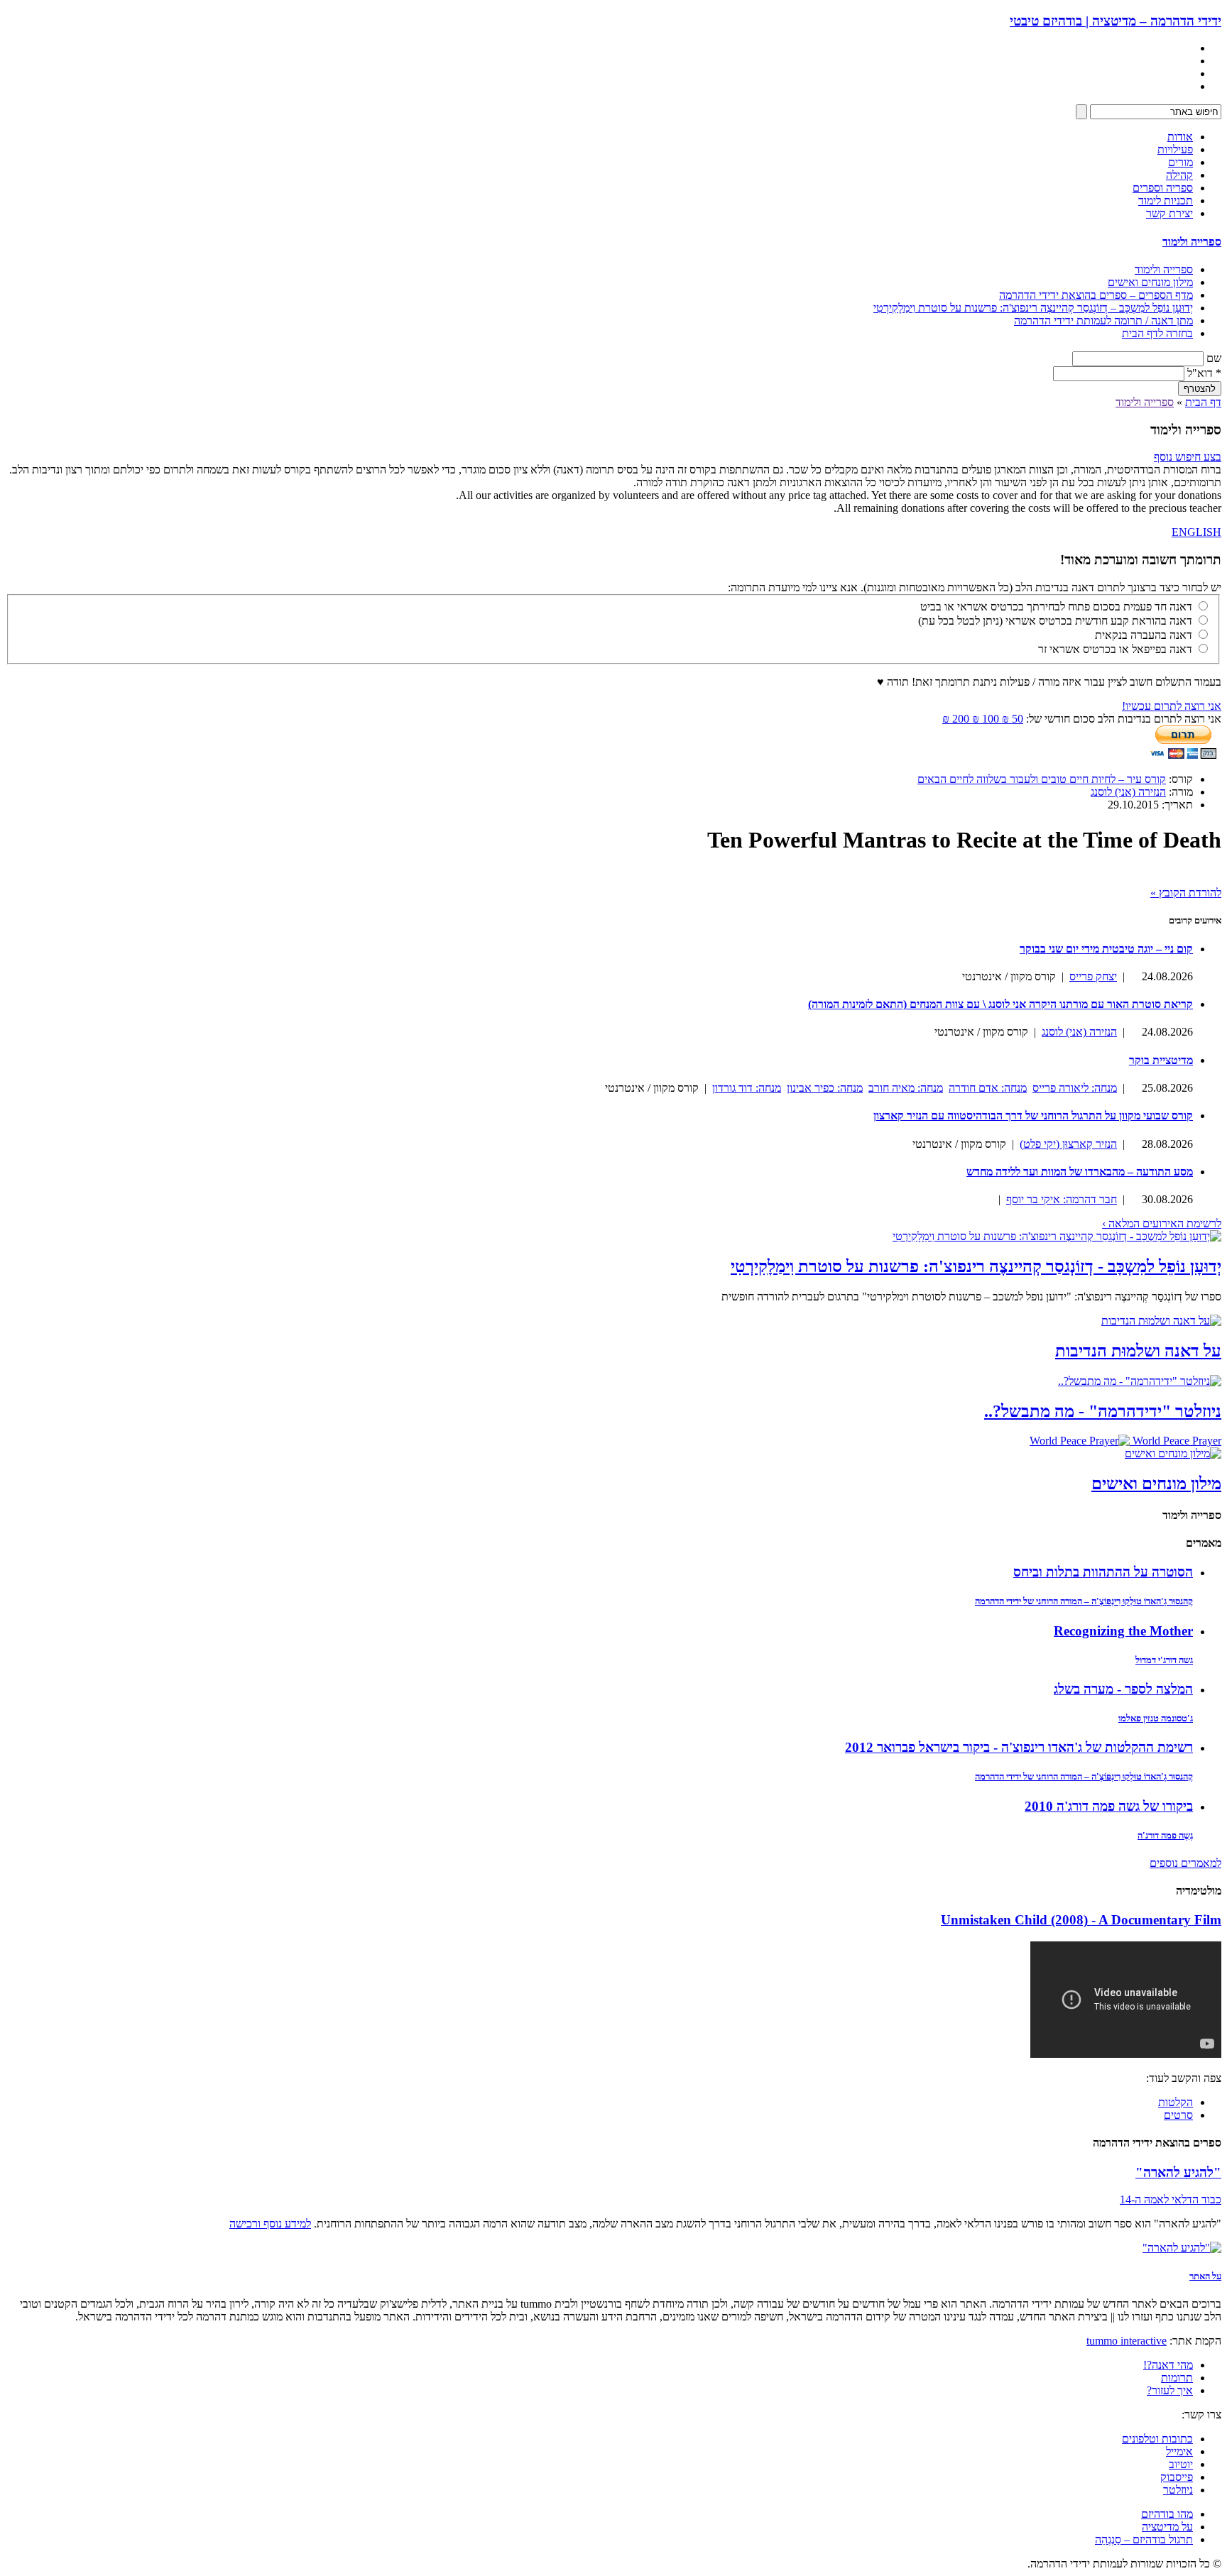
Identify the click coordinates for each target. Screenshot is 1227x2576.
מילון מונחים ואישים (1150, 282)
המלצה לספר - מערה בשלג (1123, 1689)
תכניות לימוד (1166, 201)
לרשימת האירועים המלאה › (1162, 1223)
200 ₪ (956, 719)
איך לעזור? (1170, 2390)
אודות (1180, 137)
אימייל (1179, 2451)
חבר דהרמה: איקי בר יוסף (1062, 1199)
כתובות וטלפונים (1157, 2439)
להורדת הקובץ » (1186, 893)
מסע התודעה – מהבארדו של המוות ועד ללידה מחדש (1080, 1172)
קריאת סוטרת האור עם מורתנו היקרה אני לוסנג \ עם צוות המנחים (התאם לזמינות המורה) (1000, 1004)
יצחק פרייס (1093, 976)
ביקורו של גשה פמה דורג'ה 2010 (1109, 1806)
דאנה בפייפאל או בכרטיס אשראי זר (1115, 649)
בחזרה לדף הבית (1157, 333)
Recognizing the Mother (1123, 1631)
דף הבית (1203, 402)
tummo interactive (1127, 2341)
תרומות (1177, 2378)
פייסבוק (1177, 2477)
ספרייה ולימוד (1192, 242)
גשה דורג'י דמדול (1164, 1660)
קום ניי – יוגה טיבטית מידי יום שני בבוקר (1106, 949)
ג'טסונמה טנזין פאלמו (1156, 1718)
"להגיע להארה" (1178, 2172)
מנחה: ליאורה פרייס (1075, 1088)
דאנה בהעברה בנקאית (1144, 635)
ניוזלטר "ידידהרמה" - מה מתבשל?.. (1103, 1411)
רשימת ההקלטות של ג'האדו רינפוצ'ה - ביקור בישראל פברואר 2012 (1019, 1747)
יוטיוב (1181, 2464)
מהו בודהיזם (1167, 2514)
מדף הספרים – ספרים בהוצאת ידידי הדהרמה (1096, 295)
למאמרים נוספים (1185, 1863)
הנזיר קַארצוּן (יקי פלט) (1068, 1144)
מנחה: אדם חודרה (988, 1088)
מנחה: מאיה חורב (906, 1088)
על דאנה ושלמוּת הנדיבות (1138, 1351)
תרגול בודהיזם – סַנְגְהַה (1144, 2539)
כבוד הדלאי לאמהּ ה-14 (1171, 2199)
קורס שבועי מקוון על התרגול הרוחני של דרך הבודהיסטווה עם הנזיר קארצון (1033, 1116)
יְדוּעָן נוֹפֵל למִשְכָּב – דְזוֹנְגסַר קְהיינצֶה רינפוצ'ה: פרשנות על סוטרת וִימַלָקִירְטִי (1033, 308)
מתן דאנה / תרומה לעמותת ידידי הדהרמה (1103, 320)
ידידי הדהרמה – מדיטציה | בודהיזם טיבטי (1116, 21)
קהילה (1179, 175)
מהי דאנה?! (1168, 2365)
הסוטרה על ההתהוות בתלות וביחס (1103, 1572)
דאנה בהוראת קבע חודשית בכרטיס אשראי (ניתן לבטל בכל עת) (1055, 621)
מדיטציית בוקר (1161, 1060)
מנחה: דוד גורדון (747, 1088)
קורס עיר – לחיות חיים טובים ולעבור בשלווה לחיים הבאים (1042, 779)
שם (1214, 358)
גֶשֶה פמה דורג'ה (1165, 1835)
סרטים (1178, 2115)
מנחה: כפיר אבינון (825, 1088)
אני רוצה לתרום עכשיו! (1172, 706)
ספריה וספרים (1163, 188)
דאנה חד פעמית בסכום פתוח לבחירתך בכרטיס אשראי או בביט (1056, 607)
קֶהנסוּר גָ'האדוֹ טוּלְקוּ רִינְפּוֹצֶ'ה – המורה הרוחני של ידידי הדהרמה (1084, 1601)
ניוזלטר (1178, 2490)
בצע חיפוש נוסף (1188, 457)
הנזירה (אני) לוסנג (1128, 792)
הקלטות (1176, 2102)
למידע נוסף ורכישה (270, 2224)
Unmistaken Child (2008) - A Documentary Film (1081, 1920)
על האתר (1205, 2276)
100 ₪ (984, 719)
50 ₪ (1011, 719)
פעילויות (1175, 149)
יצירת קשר (1169, 213)
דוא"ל (1204, 373)
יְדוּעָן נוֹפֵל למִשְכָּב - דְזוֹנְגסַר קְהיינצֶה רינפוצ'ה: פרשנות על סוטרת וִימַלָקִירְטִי (976, 1266)
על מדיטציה (1167, 2527)
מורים (1180, 162)
